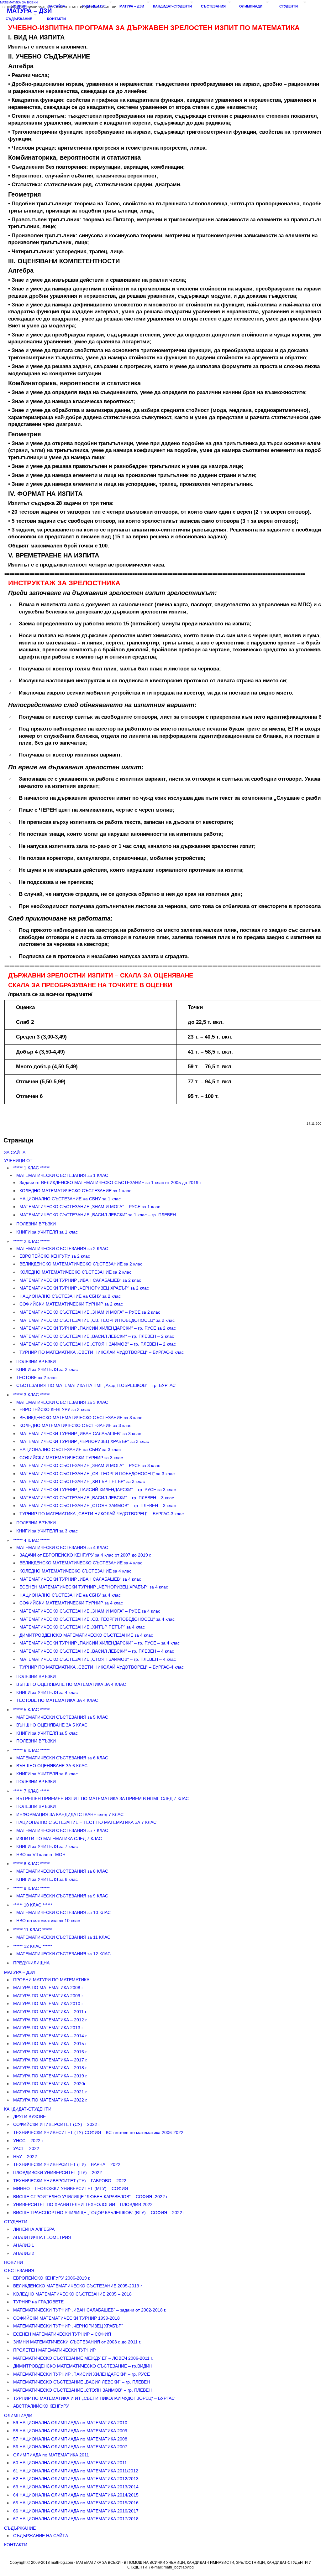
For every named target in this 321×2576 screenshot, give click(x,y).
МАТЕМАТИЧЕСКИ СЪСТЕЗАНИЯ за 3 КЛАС (62, 1402)
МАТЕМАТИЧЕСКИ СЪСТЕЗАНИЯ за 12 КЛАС (63, 1954)
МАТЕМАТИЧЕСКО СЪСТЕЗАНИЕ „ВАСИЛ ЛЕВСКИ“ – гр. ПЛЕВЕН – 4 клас (97, 1651)
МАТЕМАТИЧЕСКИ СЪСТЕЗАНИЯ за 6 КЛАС (62, 1758)
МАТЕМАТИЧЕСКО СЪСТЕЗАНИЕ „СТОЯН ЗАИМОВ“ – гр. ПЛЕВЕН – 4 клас (98, 1659)
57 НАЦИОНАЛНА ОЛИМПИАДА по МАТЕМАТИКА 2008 (70, 2439)
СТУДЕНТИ (289, 6)
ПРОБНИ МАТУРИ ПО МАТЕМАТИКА (51, 1980)
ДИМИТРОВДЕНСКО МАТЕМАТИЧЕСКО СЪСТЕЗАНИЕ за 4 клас (86, 1635)
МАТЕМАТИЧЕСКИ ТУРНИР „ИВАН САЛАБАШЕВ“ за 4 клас (80, 1579)
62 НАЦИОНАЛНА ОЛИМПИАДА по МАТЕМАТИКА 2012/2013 (76, 2479)
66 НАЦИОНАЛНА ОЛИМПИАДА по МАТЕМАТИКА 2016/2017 (76, 2511)
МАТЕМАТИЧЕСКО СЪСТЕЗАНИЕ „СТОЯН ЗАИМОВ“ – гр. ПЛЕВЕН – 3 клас (98, 1506)
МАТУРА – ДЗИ (132, 6)
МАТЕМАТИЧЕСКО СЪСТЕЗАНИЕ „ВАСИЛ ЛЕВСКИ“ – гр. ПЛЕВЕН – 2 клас (97, 1336)
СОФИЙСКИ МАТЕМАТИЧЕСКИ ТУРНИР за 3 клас (71, 1458)
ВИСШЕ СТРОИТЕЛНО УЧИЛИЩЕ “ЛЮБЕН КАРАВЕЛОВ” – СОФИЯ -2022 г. (91, 2197)
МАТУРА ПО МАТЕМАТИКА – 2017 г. (50, 2060)
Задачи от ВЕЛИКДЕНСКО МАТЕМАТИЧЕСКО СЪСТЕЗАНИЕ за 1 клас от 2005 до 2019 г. (111, 1183)
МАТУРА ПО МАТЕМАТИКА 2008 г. (48, 1988)
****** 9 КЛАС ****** (31, 1888)
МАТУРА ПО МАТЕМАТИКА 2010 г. (48, 2004)
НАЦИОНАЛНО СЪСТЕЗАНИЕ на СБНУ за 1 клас (70, 1199)
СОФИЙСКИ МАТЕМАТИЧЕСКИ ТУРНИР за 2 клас (71, 1304)
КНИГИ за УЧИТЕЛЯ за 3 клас (47, 1531)
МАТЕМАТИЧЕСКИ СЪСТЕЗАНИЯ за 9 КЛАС (62, 1896)
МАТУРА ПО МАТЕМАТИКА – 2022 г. (50, 2100)
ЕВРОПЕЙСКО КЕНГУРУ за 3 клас (55, 1409)
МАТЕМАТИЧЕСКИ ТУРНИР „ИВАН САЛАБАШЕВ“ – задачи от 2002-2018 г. (90, 2310)
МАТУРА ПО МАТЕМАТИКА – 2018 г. (50, 2068)
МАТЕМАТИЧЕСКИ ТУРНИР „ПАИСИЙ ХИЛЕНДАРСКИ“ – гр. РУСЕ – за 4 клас (100, 1643)
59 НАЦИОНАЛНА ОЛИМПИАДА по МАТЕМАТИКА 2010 (70, 2423)
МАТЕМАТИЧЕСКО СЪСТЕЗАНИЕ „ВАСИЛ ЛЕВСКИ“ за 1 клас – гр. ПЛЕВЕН (98, 1215)
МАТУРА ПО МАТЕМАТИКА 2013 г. (48, 2028)
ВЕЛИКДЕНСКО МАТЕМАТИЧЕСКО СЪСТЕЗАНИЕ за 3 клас (81, 1418)
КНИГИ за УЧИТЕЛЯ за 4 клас (47, 1692)
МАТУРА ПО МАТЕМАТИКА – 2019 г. (50, 2076)
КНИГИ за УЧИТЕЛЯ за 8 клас (47, 1879)
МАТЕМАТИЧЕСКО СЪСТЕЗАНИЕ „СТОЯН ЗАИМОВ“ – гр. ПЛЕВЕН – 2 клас (98, 1344)
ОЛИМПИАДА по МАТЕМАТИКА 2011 (51, 2455)
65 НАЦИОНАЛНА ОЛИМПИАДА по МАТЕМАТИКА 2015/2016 (76, 2503)
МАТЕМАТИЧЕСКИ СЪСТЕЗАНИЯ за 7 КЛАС (62, 1830)
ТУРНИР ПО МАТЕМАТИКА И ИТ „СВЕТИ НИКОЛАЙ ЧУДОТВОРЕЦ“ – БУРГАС (94, 2398)
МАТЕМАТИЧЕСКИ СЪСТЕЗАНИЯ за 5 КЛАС (62, 1717)
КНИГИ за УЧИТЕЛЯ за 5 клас (47, 1733)
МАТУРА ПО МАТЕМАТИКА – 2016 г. (50, 2052)
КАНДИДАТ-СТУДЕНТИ (172, 6)
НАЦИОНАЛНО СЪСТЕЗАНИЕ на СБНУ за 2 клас (70, 1296)
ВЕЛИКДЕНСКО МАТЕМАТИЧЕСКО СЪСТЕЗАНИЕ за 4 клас (81, 1563)
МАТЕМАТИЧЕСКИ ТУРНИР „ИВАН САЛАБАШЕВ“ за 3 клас (80, 1434)
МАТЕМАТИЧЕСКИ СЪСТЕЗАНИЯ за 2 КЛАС (62, 1249)
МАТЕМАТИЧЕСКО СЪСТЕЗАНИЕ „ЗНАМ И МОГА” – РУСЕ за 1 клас (90, 1207)
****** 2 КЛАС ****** (31, 1241)
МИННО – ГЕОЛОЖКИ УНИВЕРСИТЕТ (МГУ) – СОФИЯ (71, 2189)
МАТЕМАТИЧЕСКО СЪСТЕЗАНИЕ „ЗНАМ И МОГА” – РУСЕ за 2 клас (90, 1312)
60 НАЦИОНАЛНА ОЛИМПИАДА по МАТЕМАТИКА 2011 (70, 2463)
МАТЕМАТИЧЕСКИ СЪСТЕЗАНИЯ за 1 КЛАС (62, 1175)
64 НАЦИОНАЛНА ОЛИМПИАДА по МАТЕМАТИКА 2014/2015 (76, 2495)
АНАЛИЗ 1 (24, 2245)
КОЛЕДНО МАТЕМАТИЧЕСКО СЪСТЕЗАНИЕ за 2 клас (75, 1272)
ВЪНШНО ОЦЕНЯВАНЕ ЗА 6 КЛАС (52, 1766)
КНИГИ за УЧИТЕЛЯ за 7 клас (47, 1846)
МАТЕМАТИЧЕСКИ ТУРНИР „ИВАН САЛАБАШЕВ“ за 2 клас (80, 1280)
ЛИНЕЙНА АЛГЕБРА (34, 2229)
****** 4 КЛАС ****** (31, 1540)
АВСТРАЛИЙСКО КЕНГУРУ (41, 2406)
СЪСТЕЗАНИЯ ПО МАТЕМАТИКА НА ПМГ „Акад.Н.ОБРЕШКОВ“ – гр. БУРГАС (96, 1385)
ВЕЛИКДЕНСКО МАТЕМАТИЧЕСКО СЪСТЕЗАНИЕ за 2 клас (81, 1264)
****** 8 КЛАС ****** (31, 1864)
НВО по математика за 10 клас (48, 1921)
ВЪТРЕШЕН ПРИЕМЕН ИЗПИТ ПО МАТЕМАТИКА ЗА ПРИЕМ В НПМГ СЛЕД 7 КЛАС (103, 1799)
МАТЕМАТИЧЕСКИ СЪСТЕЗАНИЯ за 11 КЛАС (63, 1937)
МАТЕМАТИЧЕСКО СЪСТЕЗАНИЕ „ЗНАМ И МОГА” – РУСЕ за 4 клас (90, 1611)
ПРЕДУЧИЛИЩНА (31, 1963)
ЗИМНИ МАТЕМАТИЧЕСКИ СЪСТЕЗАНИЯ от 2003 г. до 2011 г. (77, 2342)
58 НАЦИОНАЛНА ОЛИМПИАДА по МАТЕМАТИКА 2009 (70, 2431)
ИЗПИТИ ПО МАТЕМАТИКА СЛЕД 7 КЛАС (59, 1839)
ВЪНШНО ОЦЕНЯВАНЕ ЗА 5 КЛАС (52, 1725)
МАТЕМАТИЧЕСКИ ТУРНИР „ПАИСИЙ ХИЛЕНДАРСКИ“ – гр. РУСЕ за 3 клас (98, 1490)
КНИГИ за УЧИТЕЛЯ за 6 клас (47, 1774)
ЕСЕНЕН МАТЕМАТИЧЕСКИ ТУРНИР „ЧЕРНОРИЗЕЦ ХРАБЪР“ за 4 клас (94, 1587)
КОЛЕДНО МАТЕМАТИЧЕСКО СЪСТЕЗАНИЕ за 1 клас (75, 1191)
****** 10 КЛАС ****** (33, 1905)
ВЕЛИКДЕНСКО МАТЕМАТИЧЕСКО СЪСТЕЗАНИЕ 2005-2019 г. (78, 2286)
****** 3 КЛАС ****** (31, 1395)
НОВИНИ (19, 6)
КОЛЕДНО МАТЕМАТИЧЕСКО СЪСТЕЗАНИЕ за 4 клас (75, 1571)
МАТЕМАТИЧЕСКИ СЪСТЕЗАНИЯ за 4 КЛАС (62, 1547)
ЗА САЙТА (56, 6)
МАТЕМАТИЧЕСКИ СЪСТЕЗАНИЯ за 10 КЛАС (63, 1912)
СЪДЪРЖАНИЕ (19, 19)
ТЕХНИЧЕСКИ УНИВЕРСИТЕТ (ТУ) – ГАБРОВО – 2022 (70, 2181)
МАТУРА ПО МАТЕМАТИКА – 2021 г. (50, 2092)
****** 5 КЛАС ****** (31, 1710)
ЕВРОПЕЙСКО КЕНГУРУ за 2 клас (55, 1256)
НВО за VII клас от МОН (41, 1855)
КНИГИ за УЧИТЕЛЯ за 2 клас (47, 1369)
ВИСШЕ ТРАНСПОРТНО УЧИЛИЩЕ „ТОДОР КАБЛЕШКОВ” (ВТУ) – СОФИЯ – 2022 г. (99, 2213)
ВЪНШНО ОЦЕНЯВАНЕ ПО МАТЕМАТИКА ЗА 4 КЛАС (71, 1684)
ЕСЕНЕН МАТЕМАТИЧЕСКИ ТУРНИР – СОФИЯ (62, 2334)
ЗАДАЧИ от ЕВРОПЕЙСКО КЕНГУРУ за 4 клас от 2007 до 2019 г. (85, 1555)
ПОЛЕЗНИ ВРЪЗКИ (36, 1224)
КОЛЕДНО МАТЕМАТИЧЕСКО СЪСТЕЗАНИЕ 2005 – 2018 (72, 2294)
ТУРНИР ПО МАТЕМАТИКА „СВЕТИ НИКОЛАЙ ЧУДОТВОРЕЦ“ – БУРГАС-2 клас (102, 1352)
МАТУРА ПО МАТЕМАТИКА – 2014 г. (50, 2036)
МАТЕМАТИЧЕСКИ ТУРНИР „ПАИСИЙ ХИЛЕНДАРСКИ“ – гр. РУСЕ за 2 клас (98, 1328)
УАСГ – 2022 (26, 2148)
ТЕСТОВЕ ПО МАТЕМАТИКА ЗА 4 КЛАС (57, 1700)
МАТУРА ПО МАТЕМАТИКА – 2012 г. (50, 2020)
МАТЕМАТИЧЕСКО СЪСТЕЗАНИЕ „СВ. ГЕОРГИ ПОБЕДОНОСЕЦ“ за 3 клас (97, 1474)
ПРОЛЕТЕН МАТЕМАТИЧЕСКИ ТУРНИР (54, 2350)
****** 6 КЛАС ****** (31, 1750)
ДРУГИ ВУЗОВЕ (29, 2117)
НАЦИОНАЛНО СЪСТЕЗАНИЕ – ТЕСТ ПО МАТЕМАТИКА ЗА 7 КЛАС (86, 1822)
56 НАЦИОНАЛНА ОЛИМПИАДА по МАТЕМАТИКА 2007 (70, 2447)
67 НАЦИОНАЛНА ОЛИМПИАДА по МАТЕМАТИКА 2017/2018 (76, 2519)
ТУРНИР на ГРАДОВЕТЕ (38, 2302)
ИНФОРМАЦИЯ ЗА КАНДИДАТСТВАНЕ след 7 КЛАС (70, 1814)
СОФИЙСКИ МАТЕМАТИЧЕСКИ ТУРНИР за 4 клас (71, 1603)
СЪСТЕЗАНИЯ (213, 6)
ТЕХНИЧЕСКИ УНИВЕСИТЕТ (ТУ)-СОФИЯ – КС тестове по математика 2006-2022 (98, 2132)
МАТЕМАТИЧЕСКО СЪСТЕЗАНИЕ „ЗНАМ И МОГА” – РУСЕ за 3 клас (90, 1465)
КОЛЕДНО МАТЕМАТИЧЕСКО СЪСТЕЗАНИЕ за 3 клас (75, 1425)
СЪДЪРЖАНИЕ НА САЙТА (41, 2536)
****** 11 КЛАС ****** (32, 1930)
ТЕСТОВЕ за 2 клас (36, 1378)
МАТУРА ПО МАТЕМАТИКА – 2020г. (50, 2084)
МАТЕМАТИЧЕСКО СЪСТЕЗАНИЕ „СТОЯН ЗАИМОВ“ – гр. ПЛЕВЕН (82, 2390)
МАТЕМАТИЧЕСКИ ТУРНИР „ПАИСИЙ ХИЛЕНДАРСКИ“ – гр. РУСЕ (82, 2374)
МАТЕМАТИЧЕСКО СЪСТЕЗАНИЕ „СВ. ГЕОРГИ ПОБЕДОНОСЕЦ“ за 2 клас (97, 1320)
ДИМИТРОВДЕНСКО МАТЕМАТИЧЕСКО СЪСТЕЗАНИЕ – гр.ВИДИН (83, 2366)
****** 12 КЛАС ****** (33, 1946)
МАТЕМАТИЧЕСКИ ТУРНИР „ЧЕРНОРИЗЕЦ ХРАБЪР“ (68, 2326)
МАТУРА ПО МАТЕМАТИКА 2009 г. (48, 1996)
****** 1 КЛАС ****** (31, 1168)
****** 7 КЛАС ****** (31, 1791)
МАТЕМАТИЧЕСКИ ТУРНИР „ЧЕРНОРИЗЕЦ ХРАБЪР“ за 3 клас (84, 1441)
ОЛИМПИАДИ (251, 6)
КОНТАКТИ (56, 19)
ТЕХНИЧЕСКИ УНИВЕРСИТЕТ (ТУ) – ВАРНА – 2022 (67, 2164)
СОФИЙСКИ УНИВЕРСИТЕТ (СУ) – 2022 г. (57, 2124)
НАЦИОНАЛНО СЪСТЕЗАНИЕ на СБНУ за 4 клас (70, 1595)
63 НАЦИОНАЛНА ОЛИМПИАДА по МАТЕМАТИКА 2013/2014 (76, 2487)
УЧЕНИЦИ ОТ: (94, 6)
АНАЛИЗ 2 (24, 2253)
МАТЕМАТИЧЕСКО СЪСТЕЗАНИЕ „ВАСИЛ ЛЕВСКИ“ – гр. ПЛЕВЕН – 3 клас (97, 1498)
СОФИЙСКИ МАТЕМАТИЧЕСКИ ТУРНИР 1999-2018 (66, 2318)
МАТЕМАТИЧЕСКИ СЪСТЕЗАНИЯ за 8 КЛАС (62, 1871)
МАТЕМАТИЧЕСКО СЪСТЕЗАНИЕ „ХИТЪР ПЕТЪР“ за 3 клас (82, 1481)
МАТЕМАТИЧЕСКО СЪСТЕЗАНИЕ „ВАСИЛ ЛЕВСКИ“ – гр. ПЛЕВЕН (82, 2382)
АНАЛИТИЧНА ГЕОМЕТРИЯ (42, 2237)
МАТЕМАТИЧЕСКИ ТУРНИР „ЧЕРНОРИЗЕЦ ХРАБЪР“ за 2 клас (84, 1288)
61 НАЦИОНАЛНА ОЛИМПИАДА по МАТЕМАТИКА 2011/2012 (76, 2471)
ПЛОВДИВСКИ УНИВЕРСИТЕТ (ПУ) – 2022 (58, 2173)
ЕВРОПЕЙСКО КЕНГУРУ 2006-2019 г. (52, 2278)
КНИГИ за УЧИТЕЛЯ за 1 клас (47, 1232)
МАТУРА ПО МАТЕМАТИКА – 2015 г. (50, 2044)
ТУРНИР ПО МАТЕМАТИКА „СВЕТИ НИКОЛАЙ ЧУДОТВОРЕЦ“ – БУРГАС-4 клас (102, 1667)
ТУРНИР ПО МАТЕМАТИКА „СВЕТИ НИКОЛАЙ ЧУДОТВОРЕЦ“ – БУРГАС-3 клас (102, 1514)
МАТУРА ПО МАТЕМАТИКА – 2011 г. (50, 2012)
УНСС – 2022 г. (29, 2141)
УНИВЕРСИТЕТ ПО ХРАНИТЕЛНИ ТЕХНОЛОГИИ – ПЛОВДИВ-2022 (83, 2204)
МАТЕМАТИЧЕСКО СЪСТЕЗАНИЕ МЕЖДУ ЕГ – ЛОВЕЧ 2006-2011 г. (83, 2358)
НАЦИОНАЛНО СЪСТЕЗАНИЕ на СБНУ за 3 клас (70, 1450)
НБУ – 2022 (25, 2157)
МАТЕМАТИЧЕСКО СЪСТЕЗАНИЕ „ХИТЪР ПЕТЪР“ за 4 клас (82, 1627)
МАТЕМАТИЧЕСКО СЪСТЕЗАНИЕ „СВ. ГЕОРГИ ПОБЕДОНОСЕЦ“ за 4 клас (97, 1619)
